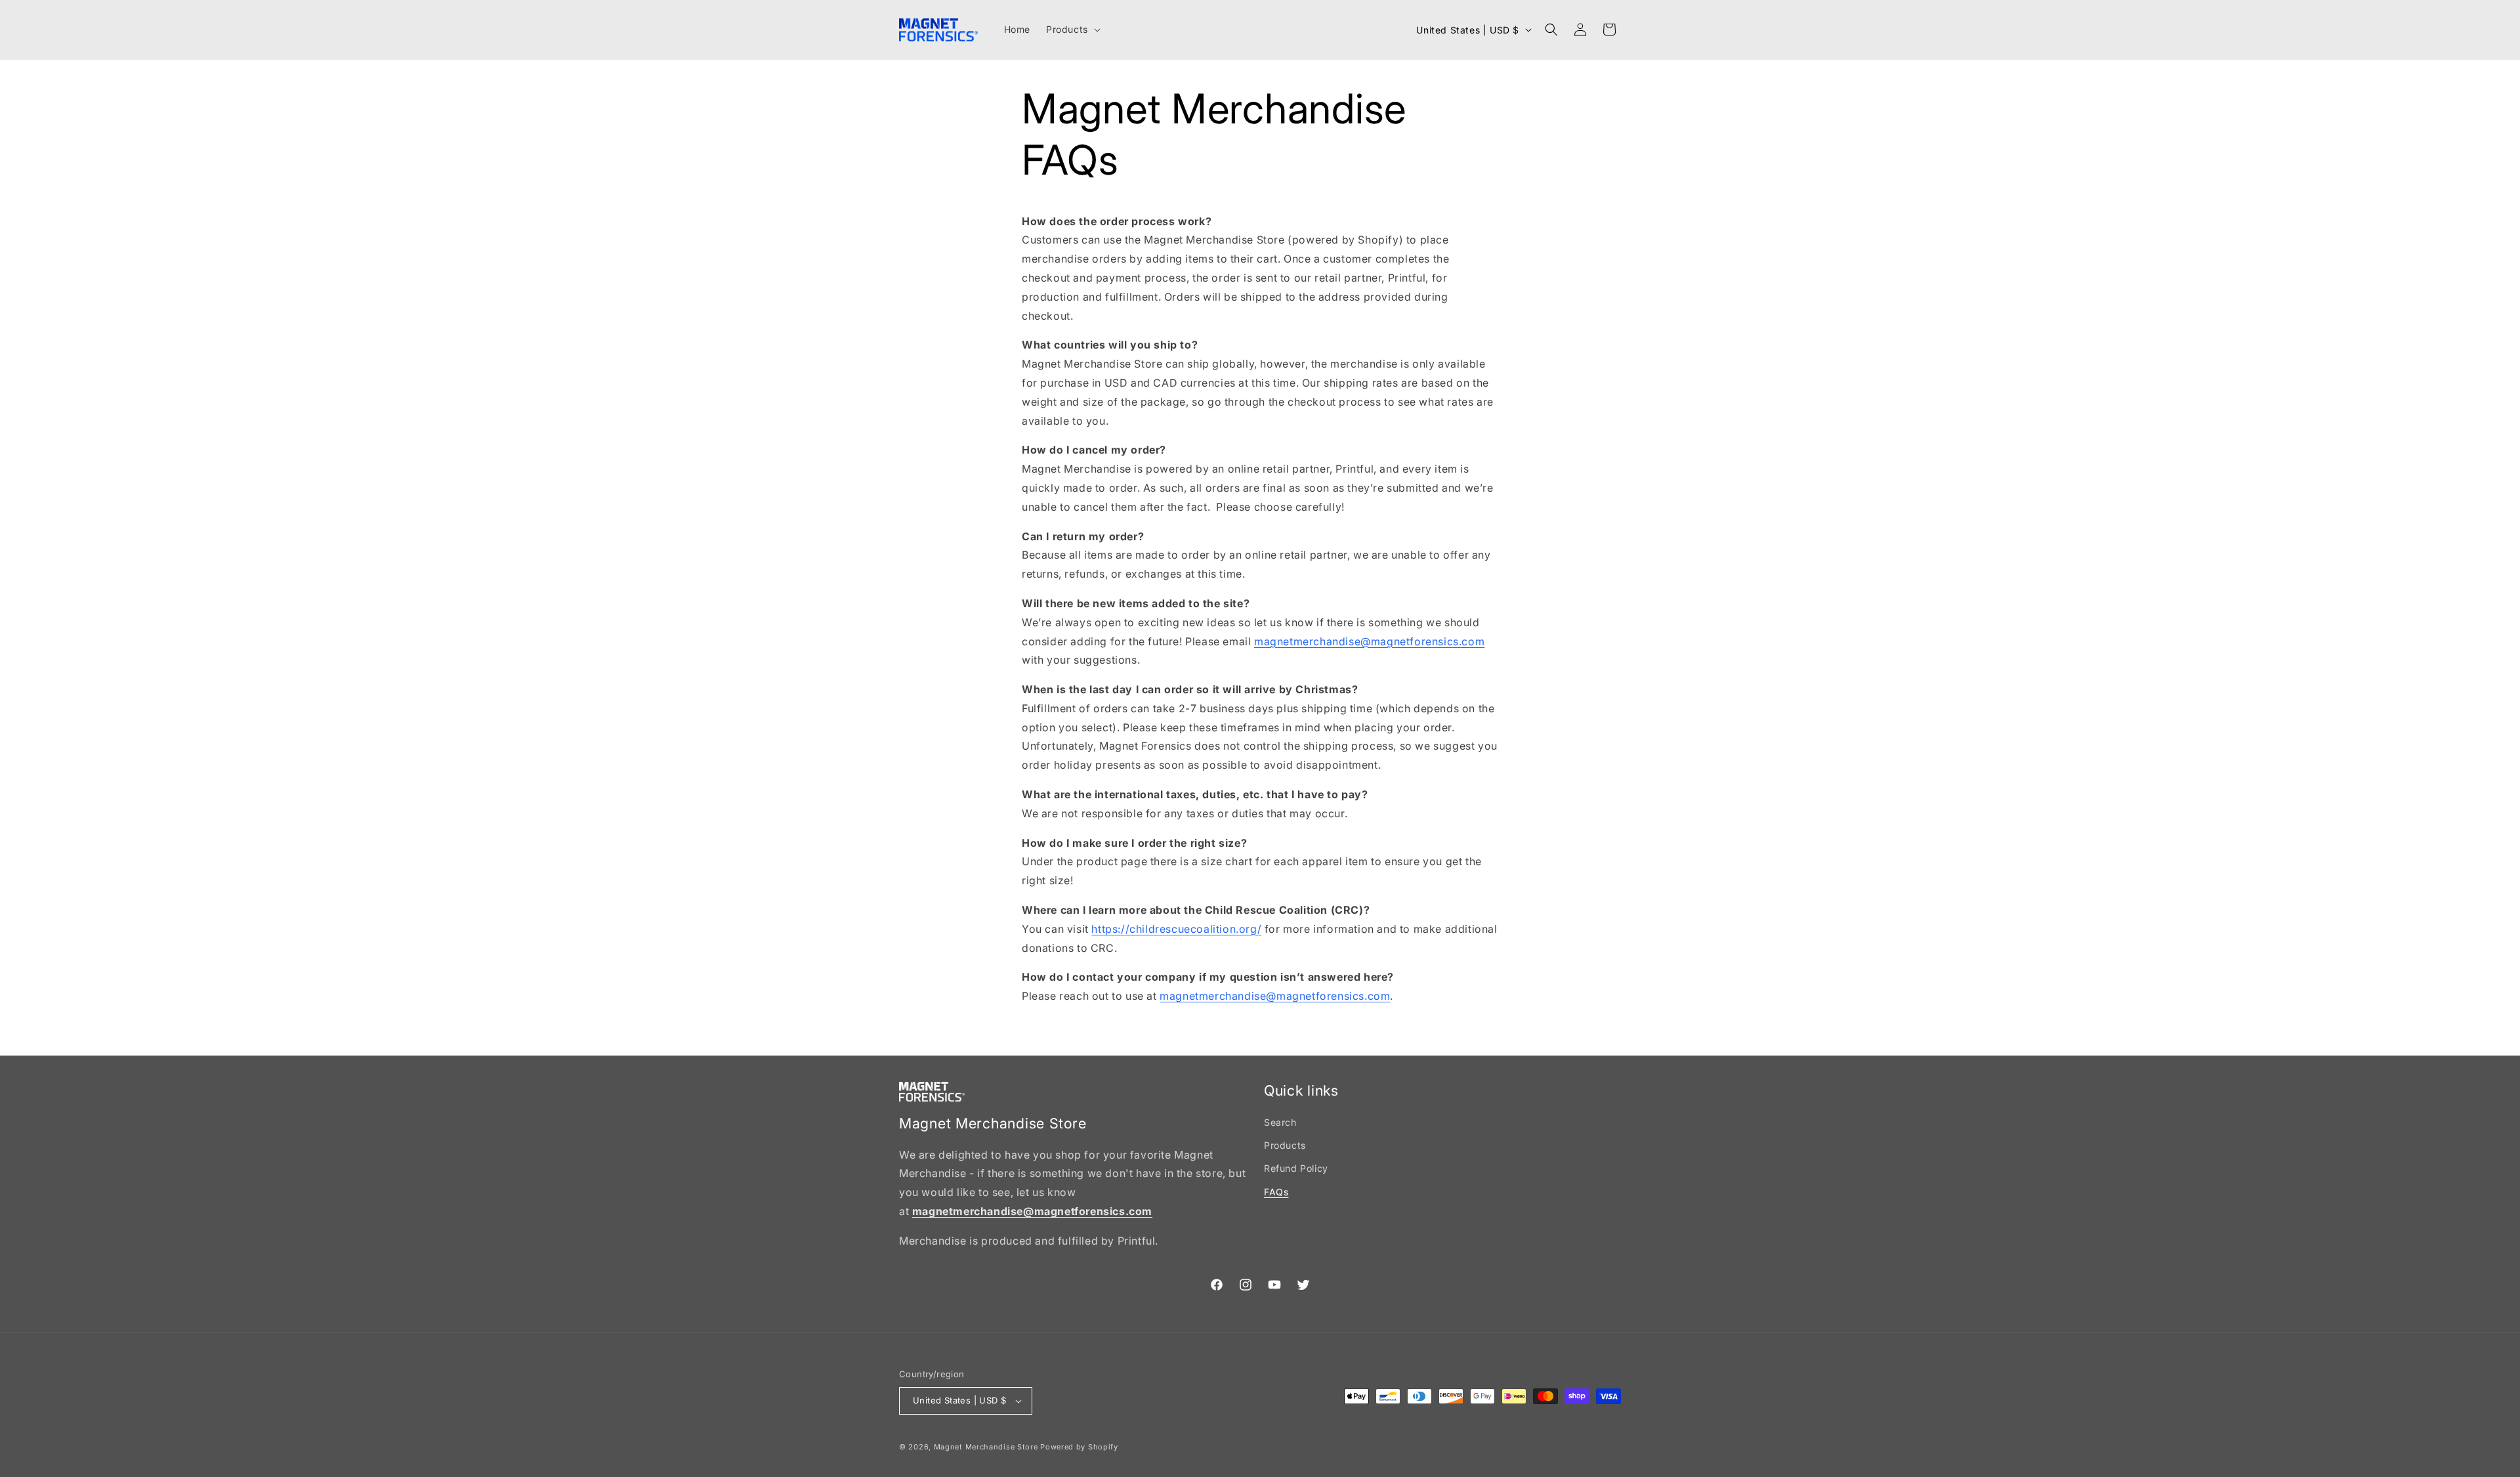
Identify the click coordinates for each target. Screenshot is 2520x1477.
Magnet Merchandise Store (986, 1447)
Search (1280, 1122)
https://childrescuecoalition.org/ (1176, 929)
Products (1285, 1145)
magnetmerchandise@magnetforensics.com (1369, 641)
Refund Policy (1296, 1168)
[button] (1072, 30)
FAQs (1276, 1192)
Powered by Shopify (1079, 1447)
